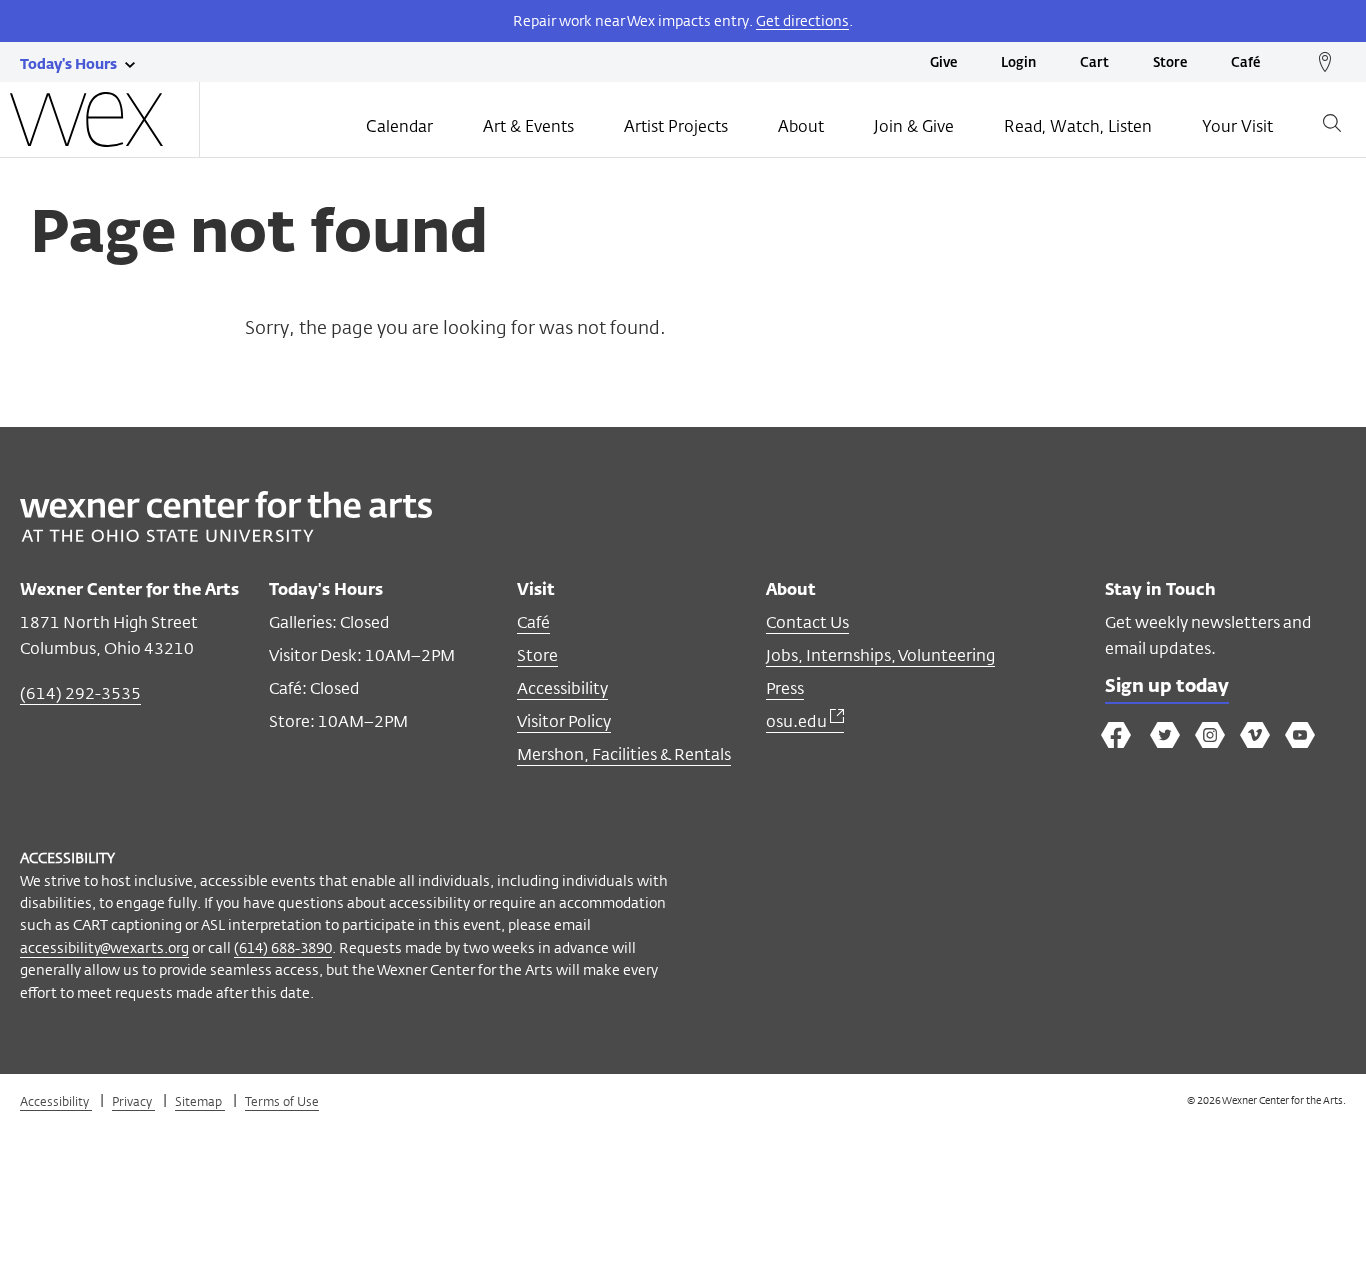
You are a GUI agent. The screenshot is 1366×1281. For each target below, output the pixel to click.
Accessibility (562, 688)
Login (1018, 63)
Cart (1094, 63)
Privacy (133, 1101)
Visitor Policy (564, 721)
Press (785, 688)
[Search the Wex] (1332, 126)
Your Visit (1237, 126)
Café (1245, 63)
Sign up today (1167, 687)
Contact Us (807, 622)
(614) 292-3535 (80, 693)
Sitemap (200, 1101)
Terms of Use (282, 1101)
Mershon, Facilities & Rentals (624, 754)
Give (943, 63)
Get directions (802, 20)
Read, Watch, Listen (1078, 126)
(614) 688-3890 (283, 947)
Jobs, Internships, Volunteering (880, 655)
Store (1170, 63)
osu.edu (798, 721)
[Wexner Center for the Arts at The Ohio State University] (226, 536)
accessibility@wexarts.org (104, 947)
